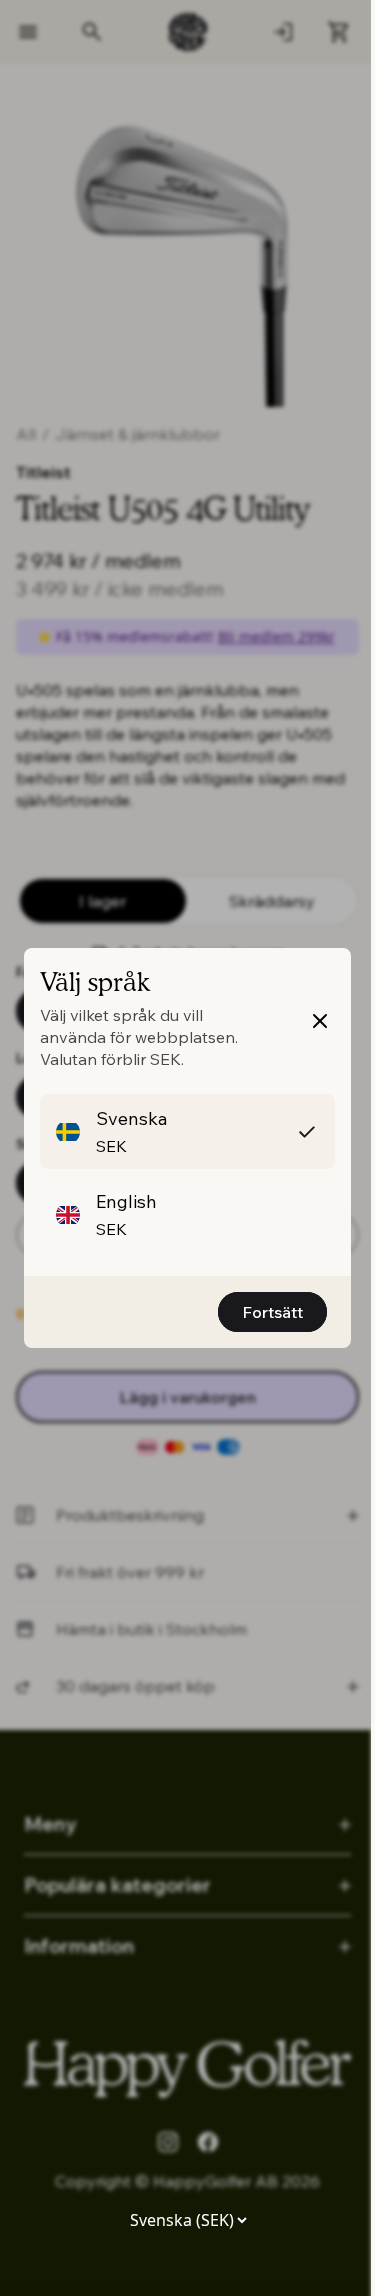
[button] (187, 1131)
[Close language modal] (320, 1021)
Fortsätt (272, 1312)
